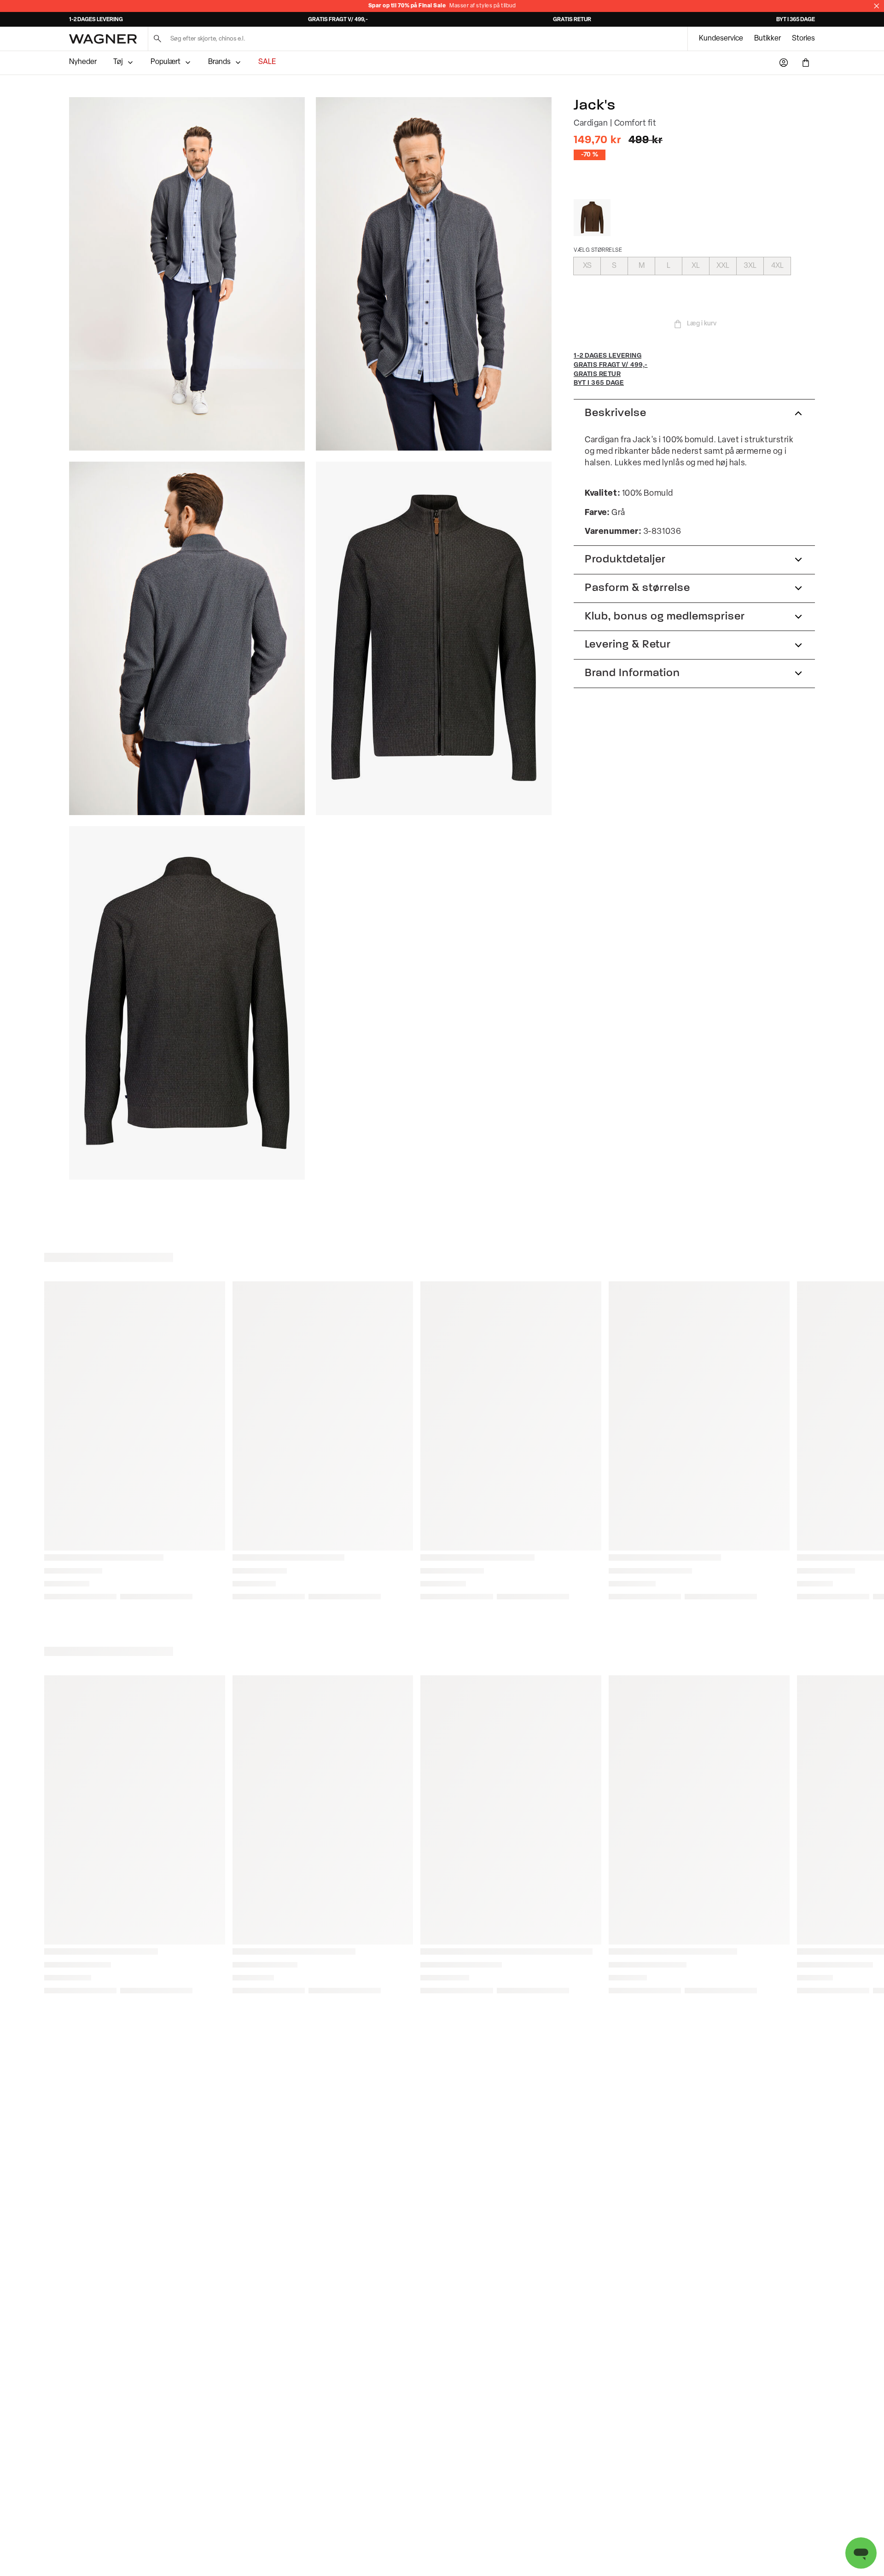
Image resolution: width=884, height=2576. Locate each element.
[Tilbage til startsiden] (103, 39)
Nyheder (83, 62)
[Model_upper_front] (434, 274)
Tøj (118, 62)
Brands (219, 62)
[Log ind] (784, 63)
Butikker (768, 39)
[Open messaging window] (861, 2553)
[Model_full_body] (187, 274)
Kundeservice (721, 39)
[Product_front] (434, 638)
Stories (803, 39)
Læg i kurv (702, 324)
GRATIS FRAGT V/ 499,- (338, 20)
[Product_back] (187, 1003)
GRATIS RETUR (572, 20)
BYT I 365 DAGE (796, 20)
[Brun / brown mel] (592, 218)
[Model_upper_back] (187, 638)
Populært (166, 62)
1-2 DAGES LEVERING (96, 20)
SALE (267, 62)
